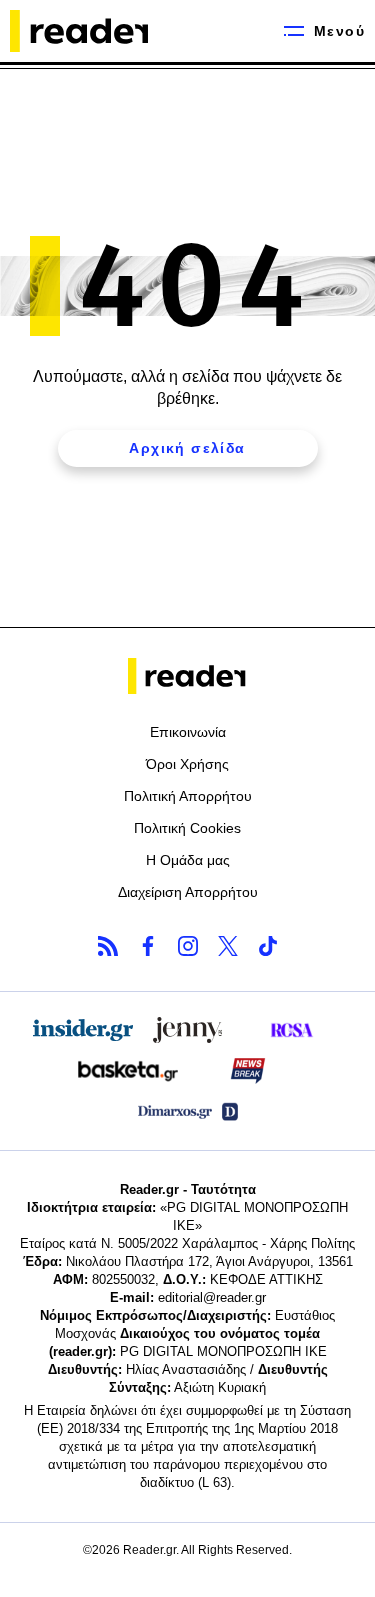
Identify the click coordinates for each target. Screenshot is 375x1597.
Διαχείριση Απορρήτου (188, 892)
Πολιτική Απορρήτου (188, 796)
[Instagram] (188, 946)
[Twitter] (228, 946)
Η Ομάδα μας (188, 860)
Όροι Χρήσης (187, 764)
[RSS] (108, 946)
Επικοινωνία (188, 732)
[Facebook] (148, 946)
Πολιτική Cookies (187, 828)
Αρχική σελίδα (187, 448)
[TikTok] (268, 946)
